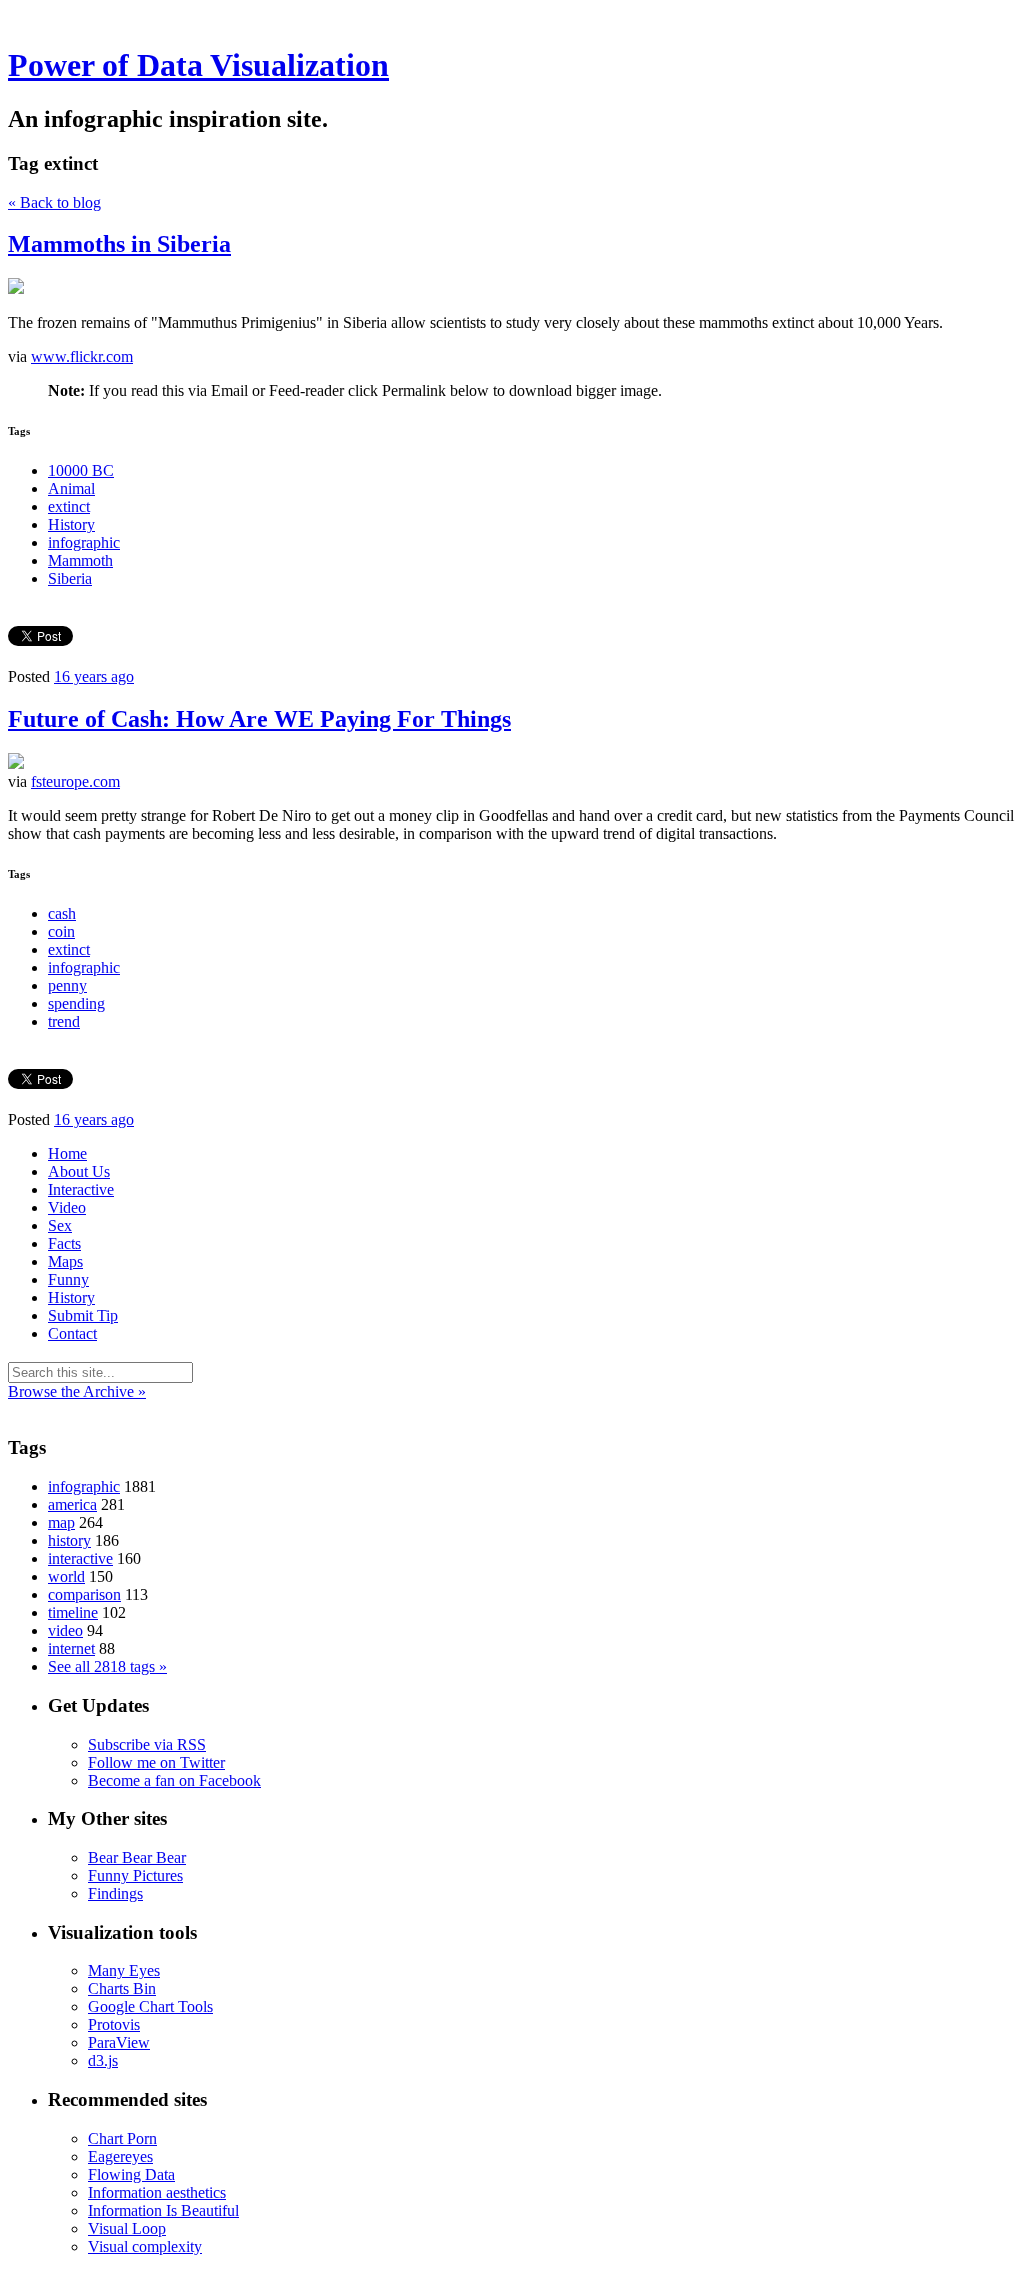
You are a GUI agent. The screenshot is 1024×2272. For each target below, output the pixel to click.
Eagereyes (120, 2156)
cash (62, 913)
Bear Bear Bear (137, 1857)
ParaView (119, 2042)
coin (61, 931)
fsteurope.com (75, 781)
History (71, 524)
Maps (65, 1261)
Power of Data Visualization (198, 65)
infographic (84, 542)
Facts (64, 1243)
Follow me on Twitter (156, 1762)
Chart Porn (122, 2138)
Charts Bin (122, 1988)
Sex (60, 1225)
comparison (84, 1594)
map (61, 1522)
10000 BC (81, 470)
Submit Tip (83, 1315)
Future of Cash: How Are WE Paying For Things (259, 719)
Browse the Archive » (77, 1391)
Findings (115, 1893)
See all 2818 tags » (107, 1666)
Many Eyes (124, 1970)
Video (67, 1207)
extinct (69, 506)
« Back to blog (54, 202)
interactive (80, 1558)
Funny (68, 1279)
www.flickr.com (82, 356)
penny (67, 985)
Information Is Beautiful (163, 2210)
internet (71, 1648)
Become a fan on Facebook (174, 1780)
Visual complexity (145, 2246)
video (65, 1630)
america (72, 1504)
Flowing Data (131, 2174)
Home (67, 1153)
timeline (73, 1612)
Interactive (81, 1189)
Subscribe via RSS (147, 1744)
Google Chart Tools (150, 2006)
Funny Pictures (135, 1875)
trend (64, 1021)
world (66, 1576)
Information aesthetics (157, 2192)
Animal (71, 488)
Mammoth (80, 560)
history (69, 1540)
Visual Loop (127, 2228)
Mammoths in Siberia (119, 244)
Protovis (114, 2024)
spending (76, 1003)
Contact (72, 1333)
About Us (79, 1171)
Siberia (70, 578)
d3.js (103, 2060)
